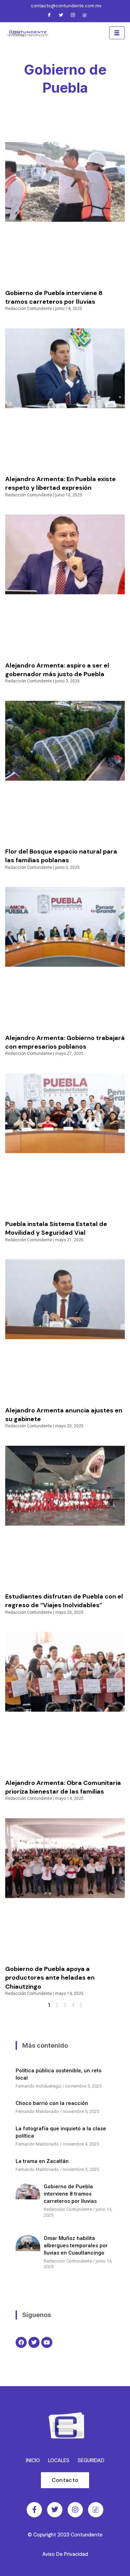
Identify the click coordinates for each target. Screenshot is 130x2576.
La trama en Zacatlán (42, 2161)
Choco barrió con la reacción (52, 2103)
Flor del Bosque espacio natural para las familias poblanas (61, 856)
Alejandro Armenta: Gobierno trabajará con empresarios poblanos (65, 1042)
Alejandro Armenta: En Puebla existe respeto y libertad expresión (60, 483)
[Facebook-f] (34, 2510)
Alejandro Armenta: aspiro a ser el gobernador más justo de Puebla (57, 670)
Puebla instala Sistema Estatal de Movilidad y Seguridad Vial (56, 1228)
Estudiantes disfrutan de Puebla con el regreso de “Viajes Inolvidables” (64, 1601)
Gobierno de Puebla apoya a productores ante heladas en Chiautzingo (50, 1978)
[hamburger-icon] (117, 33)
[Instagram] (73, 16)
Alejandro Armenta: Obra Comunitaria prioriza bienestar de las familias (63, 1787)
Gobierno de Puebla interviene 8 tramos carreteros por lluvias (54, 297)
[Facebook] (49, 16)
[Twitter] (61, 16)
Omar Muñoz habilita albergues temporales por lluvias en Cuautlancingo (76, 2246)
